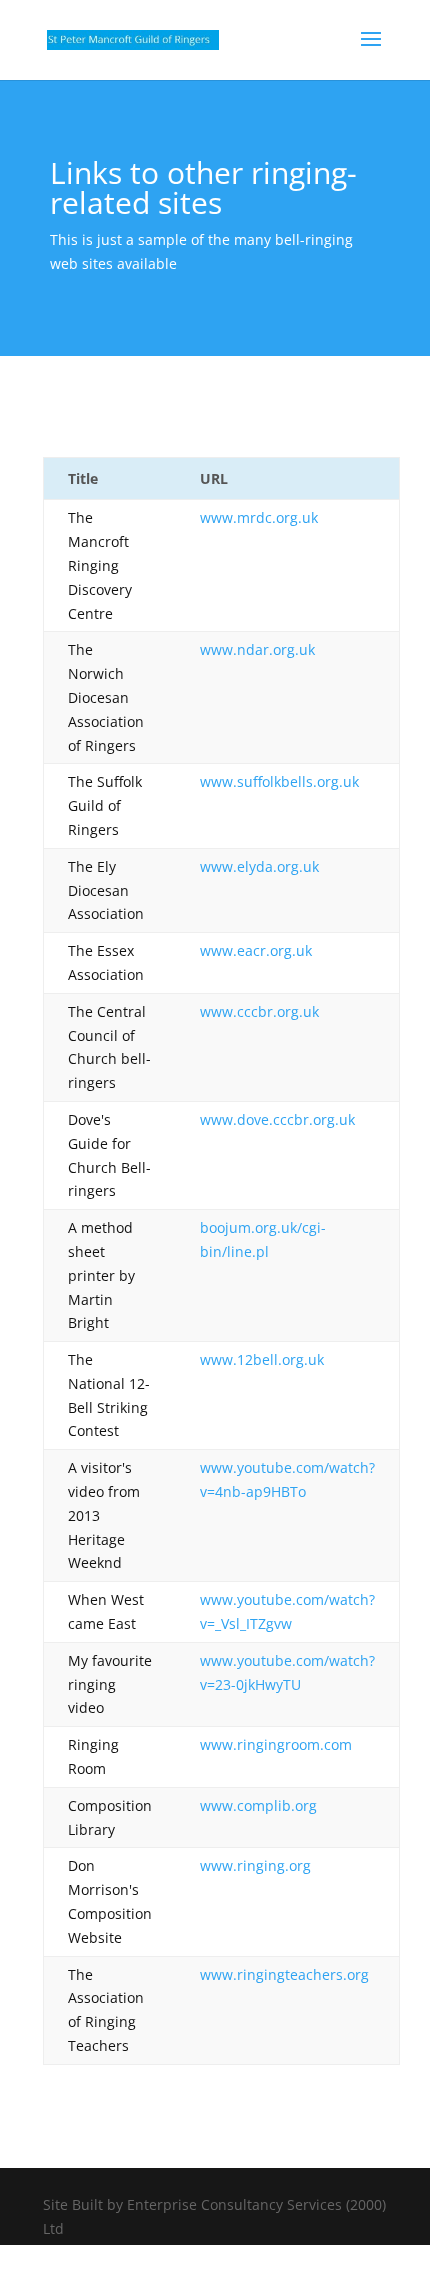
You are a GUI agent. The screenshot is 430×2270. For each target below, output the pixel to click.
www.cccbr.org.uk (259, 1011)
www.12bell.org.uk (262, 1359)
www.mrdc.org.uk (259, 517)
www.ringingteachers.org (284, 1974)
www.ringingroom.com (276, 1744)
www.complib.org (258, 1805)
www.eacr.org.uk (256, 950)
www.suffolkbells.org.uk (279, 781)
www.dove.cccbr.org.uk (277, 1119)
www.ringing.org (255, 1865)
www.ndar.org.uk (257, 649)
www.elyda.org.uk (259, 866)
